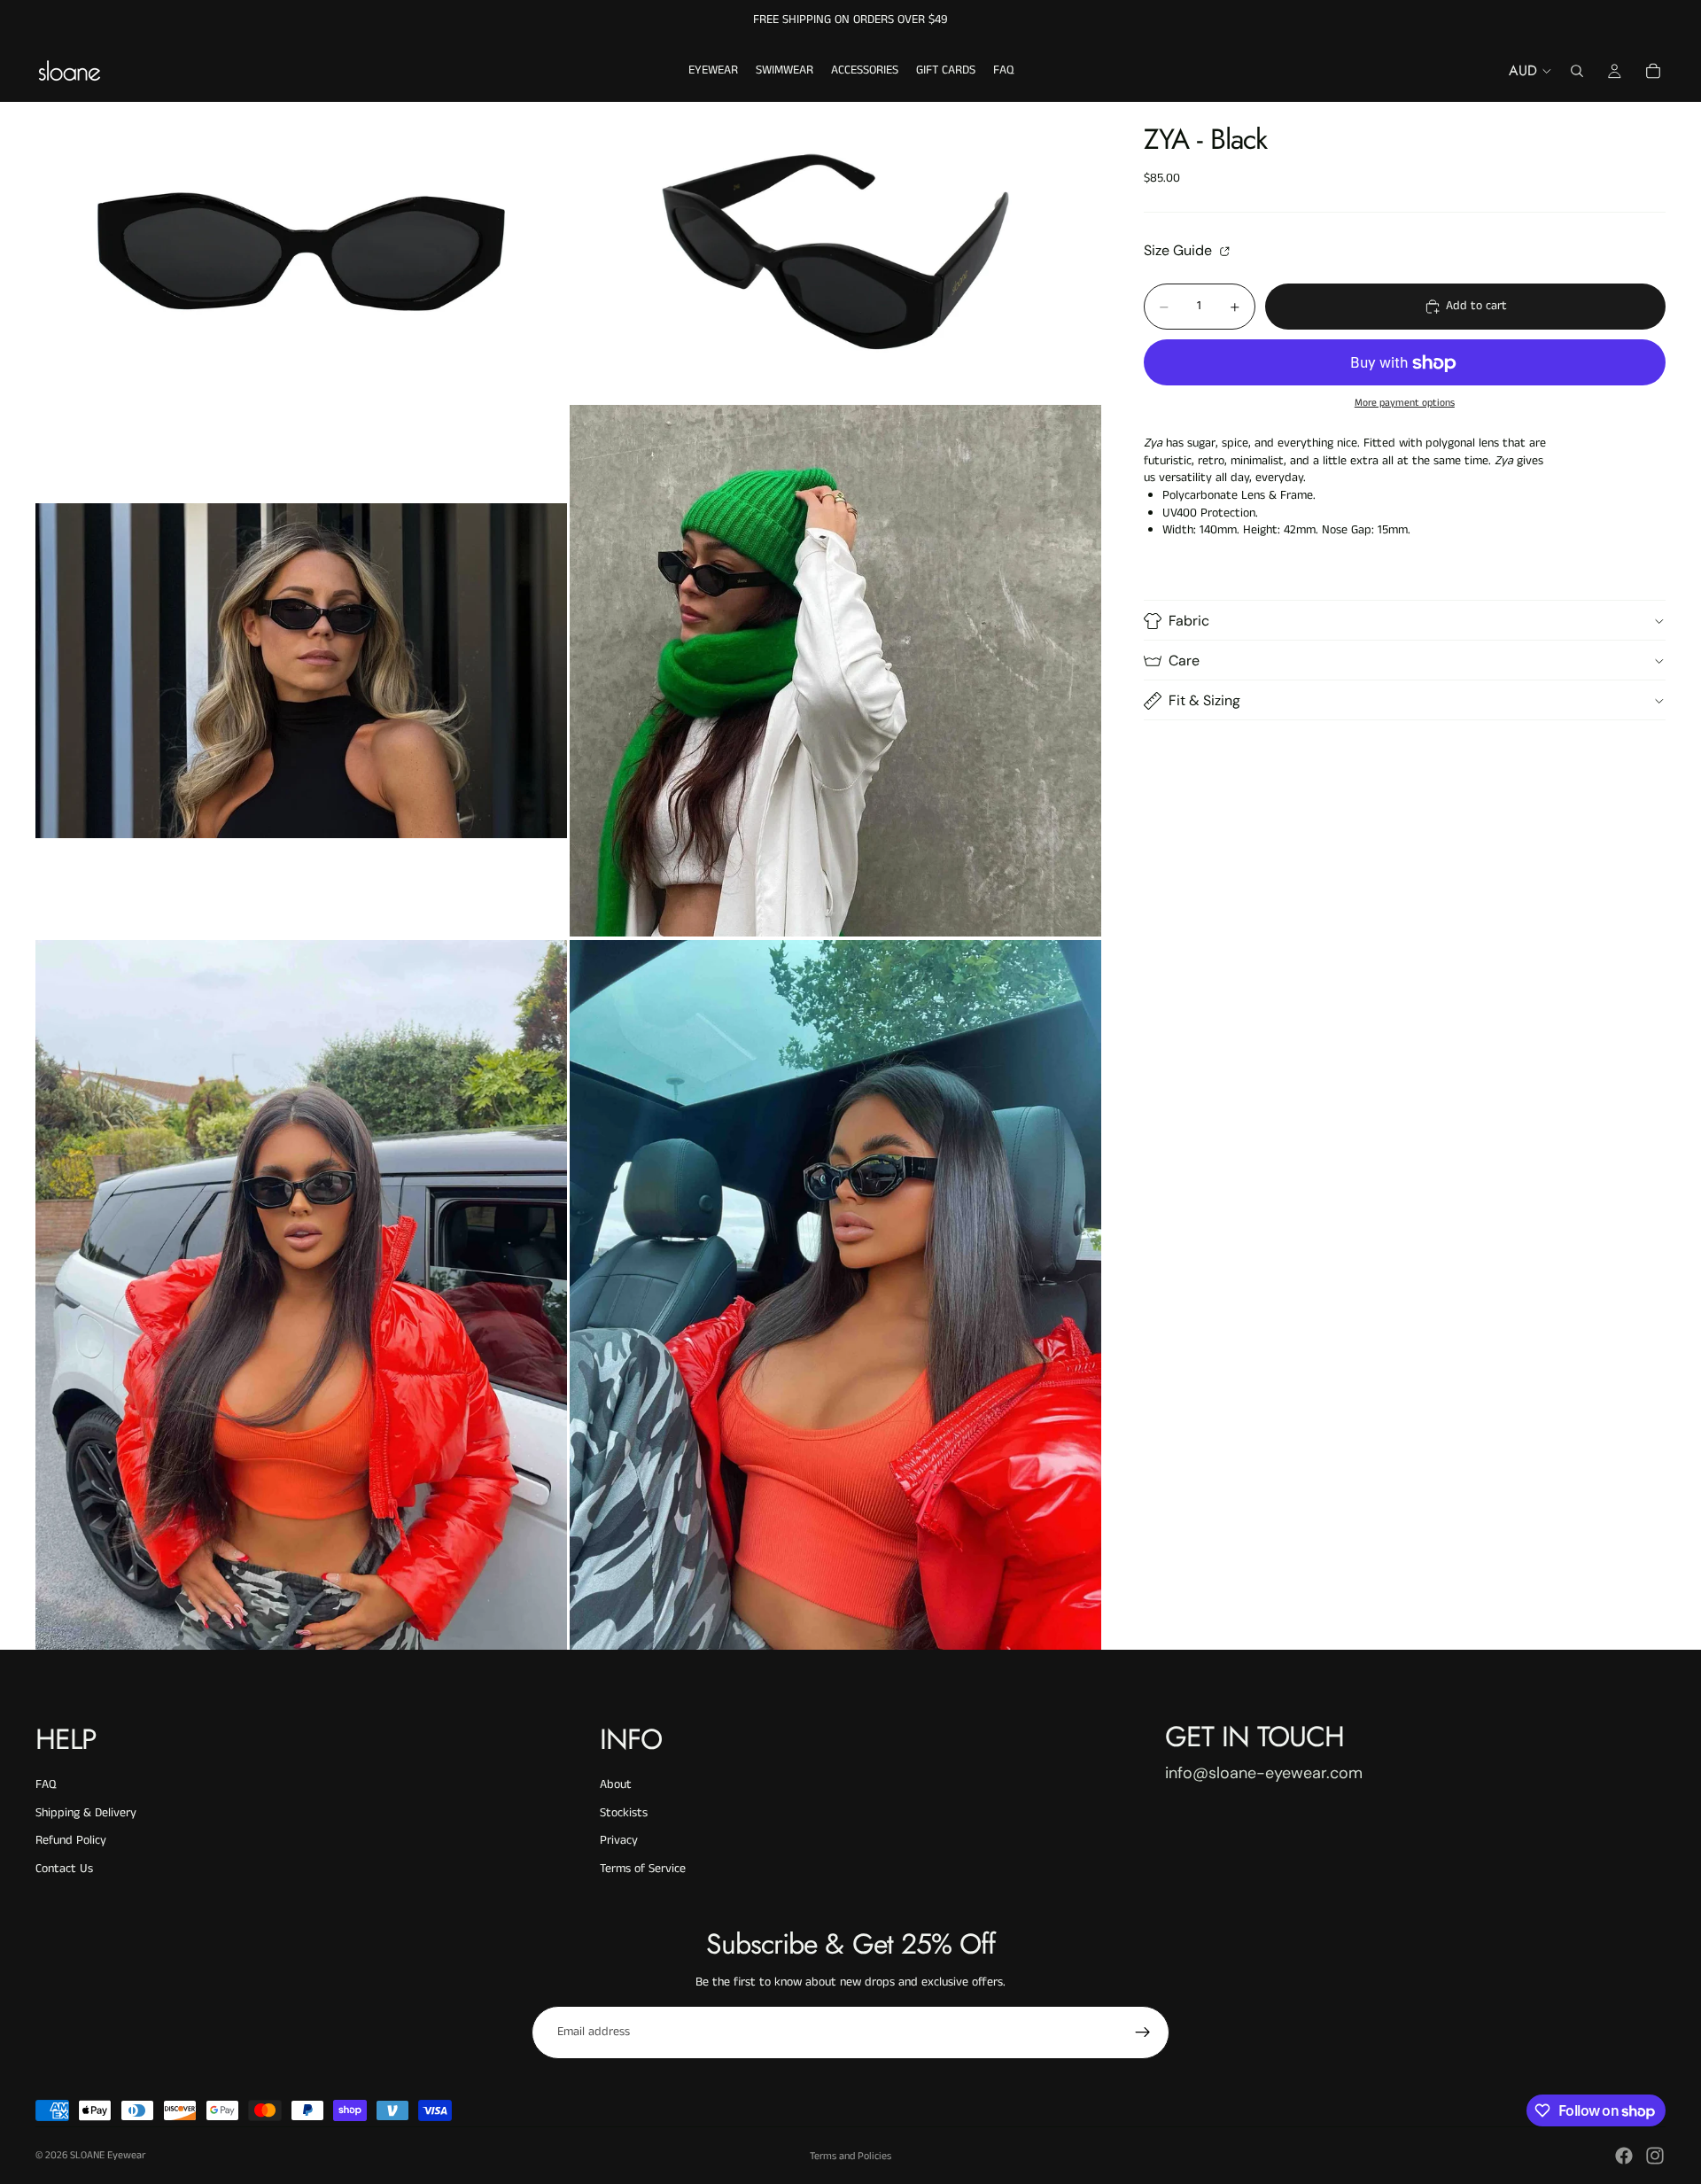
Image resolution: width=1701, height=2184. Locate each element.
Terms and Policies (850, 2156)
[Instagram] (1655, 2156)
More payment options (1405, 403)
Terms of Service (643, 1869)
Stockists (624, 1813)
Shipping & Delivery (86, 1813)
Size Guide (1180, 251)
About (616, 1784)
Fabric (1189, 621)
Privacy (619, 1840)
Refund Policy (71, 1840)
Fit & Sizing (1204, 700)
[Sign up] (1143, 2032)
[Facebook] (1624, 2156)
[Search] (1577, 71)
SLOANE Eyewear (108, 2155)
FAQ (46, 1784)
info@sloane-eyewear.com (1264, 1773)
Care (1184, 661)
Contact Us (64, 1869)
